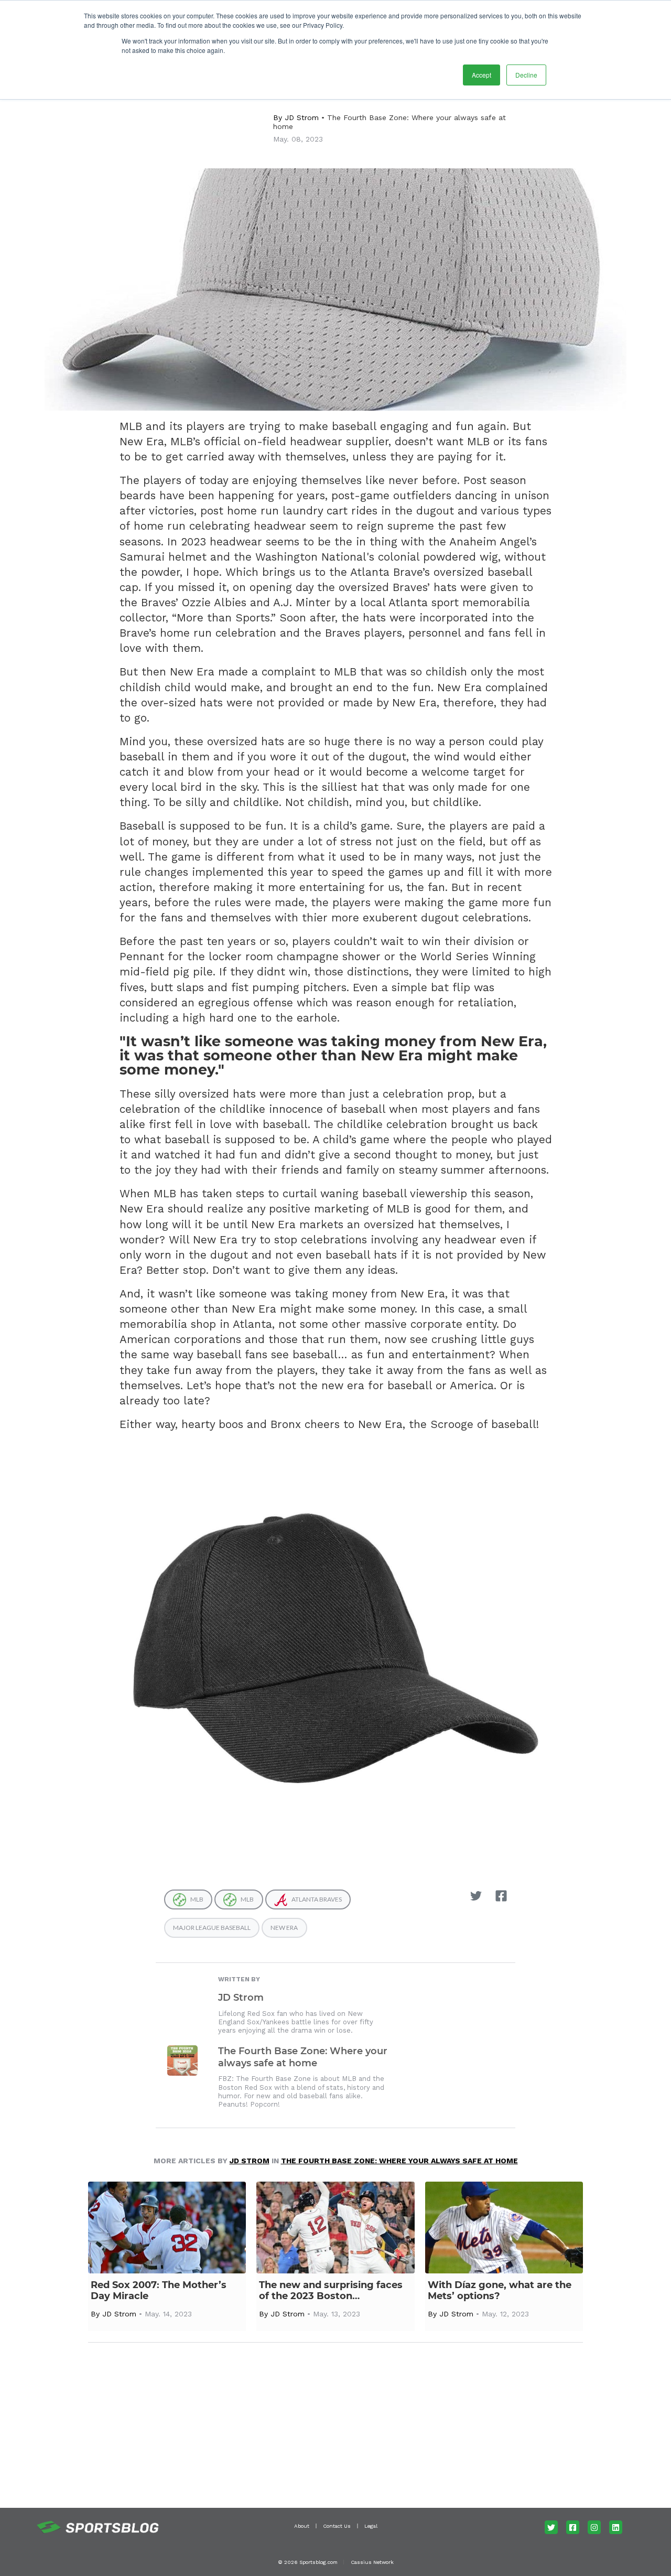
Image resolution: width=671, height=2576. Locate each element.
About (302, 2526)
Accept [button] (481, 75)
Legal (371, 2526)
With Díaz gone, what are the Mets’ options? (500, 2291)
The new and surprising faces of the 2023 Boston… (331, 2291)
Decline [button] (526, 75)
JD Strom (302, 117)
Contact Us (337, 2526)
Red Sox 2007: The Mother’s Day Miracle (159, 2291)
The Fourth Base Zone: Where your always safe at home (303, 2057)
